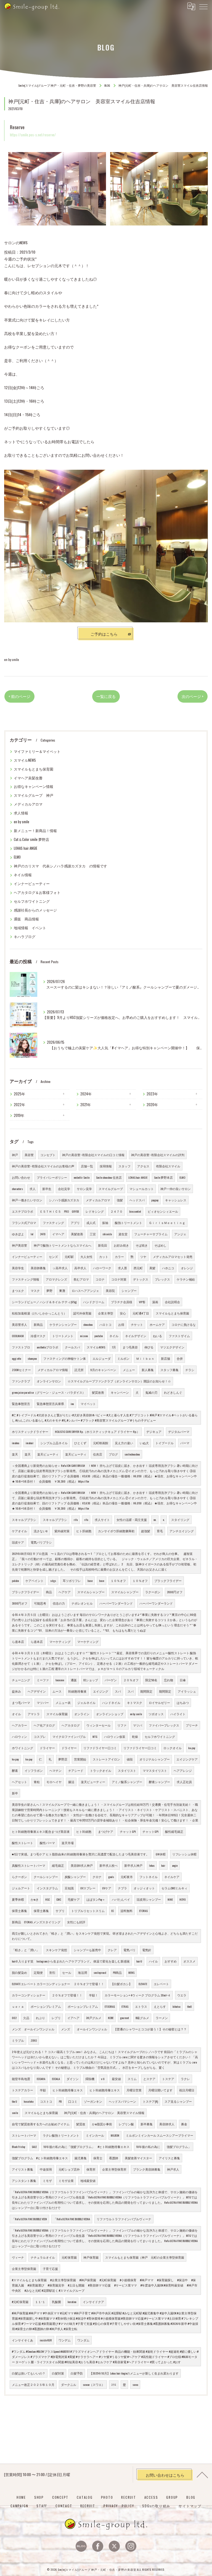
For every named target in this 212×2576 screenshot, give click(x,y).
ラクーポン (153, 1592)
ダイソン (73, 2079)
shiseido (107, 1234)
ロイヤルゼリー (159, 1703)
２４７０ (116, 1211)
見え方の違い (124, 1443)
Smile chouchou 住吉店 (109, 1177)
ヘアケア (65, 1592)
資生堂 (123, 1234)
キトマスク (135, 1703)
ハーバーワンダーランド (116, 1603)
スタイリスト (127, 1770)
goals (111, 1877)
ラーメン (162, 2018)
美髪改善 (77, 1234)
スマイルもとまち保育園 (34, 769)
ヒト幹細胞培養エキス (68, 2090)
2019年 (19, 1115)
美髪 (152, 1268)
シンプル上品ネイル (54, 1443)
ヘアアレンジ (183, 1770)
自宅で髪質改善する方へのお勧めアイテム (41, 2124)
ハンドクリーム (94, 1302)
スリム (132, 2079)
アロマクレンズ (56, 1279)
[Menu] (203, 6)
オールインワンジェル (92, 2029)
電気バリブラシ (41, 1542)
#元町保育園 (20, 2302)
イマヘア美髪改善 (28, 778)
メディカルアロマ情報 (53, 1370)
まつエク (18, 1290)
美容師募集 (38, 1268)
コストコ (46, 2101)
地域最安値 (88, 2181)
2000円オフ (175, 1592)
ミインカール (95, 2135)
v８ (103, 2079)
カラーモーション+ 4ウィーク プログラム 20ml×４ (138, 1995)
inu (72, 1404)
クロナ (97, 1877)
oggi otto (16, 1358)
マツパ (138, 1725)
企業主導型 (106, 1313)
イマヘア (58, 1234)
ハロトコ (105, 1324)
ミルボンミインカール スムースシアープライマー (160, 2135)
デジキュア (154, 1432)
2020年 (152, 1105)
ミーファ (43, 1680)
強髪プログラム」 (179, 2147)
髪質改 (81, 2124)
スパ (118, 1691)
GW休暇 (161, 1854)
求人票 (122, 1268)
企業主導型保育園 (24, 2269)
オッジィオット (144, 1888)
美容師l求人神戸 (82, 1865)
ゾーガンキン (93, 2101)
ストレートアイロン (106, 1759)
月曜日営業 (134, 2090)
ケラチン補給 (186, 1279)
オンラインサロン (49, 1381)
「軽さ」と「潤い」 (26, 1950)
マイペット (88, 1404)
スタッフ (124, 1166)
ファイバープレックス (164, 1725)
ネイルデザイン (136, 1336)
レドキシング (95, 1211)
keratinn (72, 2302)
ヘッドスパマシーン (122, 2101)
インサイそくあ (22, 2340)
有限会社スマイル (168, 1166)
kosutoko (29, 2101)
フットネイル (149, 1877)
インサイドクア (93, 2302)
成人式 (91, 1223)
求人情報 (21, 813)
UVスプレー (88, 1888)
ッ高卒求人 (60, 1268)
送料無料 (126, 1911)
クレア (112, 1950)
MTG (95, 1736)
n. (164, 1520)
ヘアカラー (19, 1725)
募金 (184, 2124)
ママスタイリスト (155, 1770)
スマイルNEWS (25, 760)
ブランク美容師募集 (147, 2169)
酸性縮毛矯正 (174, 1831)
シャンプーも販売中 (87, 1950)
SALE (34, 2147)
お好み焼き (121, 1245)
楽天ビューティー (93, 1782)
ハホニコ (168, 1268)
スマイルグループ (111, 1189)
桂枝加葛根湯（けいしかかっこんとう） (39, 1313)
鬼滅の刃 (151, 1392)
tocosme (60, 1680)
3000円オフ (20, 1603)
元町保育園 (69, 2257)
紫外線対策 (62, 1531)
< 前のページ (19, 696)
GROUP (172, 2497)
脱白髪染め (19, 1972)
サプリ (60, 1911)
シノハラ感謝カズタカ (64, 1200)
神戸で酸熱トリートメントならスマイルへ (63, 1245)
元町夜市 (127, 1877)
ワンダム (83, 2340)
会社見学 (64, 1189)
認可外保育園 (82, 1313)
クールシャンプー (46, 1877)
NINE (170, 1899)
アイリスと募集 (169, 2158)
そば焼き (142, 1245)
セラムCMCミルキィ (174, 1888)
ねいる (157, 1336)
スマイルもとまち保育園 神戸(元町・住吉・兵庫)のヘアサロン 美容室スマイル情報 (84, 2113)
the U (14, 2101)
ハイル (153, 1961)
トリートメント (63, 1336)
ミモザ (47, 2181)
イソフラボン (34, 1770)
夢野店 (63, 1759)
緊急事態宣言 (21, 1404)
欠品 (26, 2018)
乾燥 (135, 1736)
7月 (114, 1347)
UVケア (107, 1888)
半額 (43, 2090)
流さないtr (41, 1531)
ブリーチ (192, 1725)
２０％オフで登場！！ (67, 1995)
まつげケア (106, 1831)
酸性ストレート (22, 1843)
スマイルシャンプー (91, 1592)
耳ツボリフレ (72, 1581)
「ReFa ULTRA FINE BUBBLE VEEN (29, 2219)
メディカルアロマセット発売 (173, 1257)
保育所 (91, 2169)
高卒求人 (80, 1268)
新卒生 (47, 1189)
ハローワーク (102, 1268)
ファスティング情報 (26, 1279)
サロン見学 (84, 1189)
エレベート (161, 1984)
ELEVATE (143, 1984)
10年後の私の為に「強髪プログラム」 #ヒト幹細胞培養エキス (86, 2147)
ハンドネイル (111, 1703)
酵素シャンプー (159, 1782)
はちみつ (183, 1703)
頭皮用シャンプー (149, 1899)
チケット (137, 1324)
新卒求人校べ (108, 1865)
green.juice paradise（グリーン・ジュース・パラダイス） (49, 1392)
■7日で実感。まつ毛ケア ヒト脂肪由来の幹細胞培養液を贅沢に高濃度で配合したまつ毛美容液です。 (80, 1854)
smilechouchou (132, 1454)
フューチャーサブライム (151, 1234)
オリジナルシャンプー (155, 1759)
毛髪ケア (74, 1899)
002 (14, 2018)
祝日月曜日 (187, 2090)
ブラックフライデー (168, 1581)
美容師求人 (167, 2124)
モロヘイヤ (54, 1782)
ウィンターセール (99, 1725)
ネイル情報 (23, 875)
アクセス (143, 1166)
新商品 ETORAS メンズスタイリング (36, 1922)
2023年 (152, 1094)
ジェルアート (21, 1888)
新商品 (38, 1324)
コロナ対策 (119, 1279)
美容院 (110, 1290)
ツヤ (143, 1257)
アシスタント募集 (24, 2181)
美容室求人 (19, 1324)
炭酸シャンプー (75, 1877)
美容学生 (18, 1268)
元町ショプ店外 (69, 2169)
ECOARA (41, 2079)
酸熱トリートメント (128, 1223)
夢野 (49, 1290)
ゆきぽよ (18, 1234)
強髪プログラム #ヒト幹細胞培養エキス (40, 2158)
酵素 (15, 1770)
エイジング (101, 1691)
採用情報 (106, 1166)
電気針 (147, 1950)
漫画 (155, 1302)
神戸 (15, 1155)
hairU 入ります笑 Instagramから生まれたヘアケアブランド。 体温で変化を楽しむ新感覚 (71, 1961)
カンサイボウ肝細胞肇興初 (116, 1531)
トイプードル (165, 1443)
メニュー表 (63, 1703)
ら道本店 (18, 1642)
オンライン (82, 1714)
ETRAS (125, 2006)
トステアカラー (22, 2090)
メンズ (66, 2029)
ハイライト (178, 1714)
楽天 (15, 1454)
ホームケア (157, 1324)
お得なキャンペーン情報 (35, 786)
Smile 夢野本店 (163, 1177)
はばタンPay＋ (96, 1899)
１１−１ (40, 2302)
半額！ (93, 1995)
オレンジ (187, 1268)
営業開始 (80, 1759)
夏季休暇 (18, 1899)
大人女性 (86, 1257)
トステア (168, 2079)
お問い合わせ (21, 1177)
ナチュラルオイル (43, 2257)
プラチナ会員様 (122, 1302)
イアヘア (73, 2018)
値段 (130, 1759)
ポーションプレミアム (46, 2006)
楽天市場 (68, 1843)
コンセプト (48, 1155)
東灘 (62, 1290)
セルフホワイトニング (32, 901)
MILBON (115, 2135)
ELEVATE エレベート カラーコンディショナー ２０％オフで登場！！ (58, 1984)
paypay (155, 1200)
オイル (16, 1714)
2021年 (86, 1105)
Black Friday (18, 2147)
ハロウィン (19, 1736)
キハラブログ (25, 937)
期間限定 (146, 1691)
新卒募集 (147, 2124)
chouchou (88, 1324)
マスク (35, 1290)
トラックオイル (101, 1770)
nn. (155, 1520)
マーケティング (60, 1642)
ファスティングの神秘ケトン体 (65, 1358)
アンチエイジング (182, 1531)
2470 (43, 1234)
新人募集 (148, 1370)
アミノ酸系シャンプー (127, 1782)
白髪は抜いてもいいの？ (29, 2373)
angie (175, 1865)
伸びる (149, 1347)
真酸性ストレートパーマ (29, 1865)
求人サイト (102, 1520)
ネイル (114, 1336)
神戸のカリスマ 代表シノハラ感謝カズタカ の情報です (60, 866)
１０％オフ (118, 1581)
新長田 (103, 1245)
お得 (121, 1324)
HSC (47, 1899)
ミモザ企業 (66, 2181)
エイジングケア (187, 1759)
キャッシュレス (176, 1200)
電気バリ (129, 1950)
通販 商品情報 (26, 919)
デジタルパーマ (179, 1432)
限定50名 (151, 1680)
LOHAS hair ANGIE (26, 848)
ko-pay (192, 1748)
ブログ (113, 1454)
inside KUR (46, 2340)
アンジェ (180, 1234)
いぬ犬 (144, 1443)
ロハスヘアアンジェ (85, 1290)
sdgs (53, 1581)
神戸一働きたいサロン (27, 1200)
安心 (123, 1313)
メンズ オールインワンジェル (33, 2029)
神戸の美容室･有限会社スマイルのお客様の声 (43, 1166)
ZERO (34, 2040)
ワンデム (65, 2340)
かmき (35, 1899)
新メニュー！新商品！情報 (35, 831)
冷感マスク (38, 1336)
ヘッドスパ (137, 1200)
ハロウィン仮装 (115, 1736)
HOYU (183, 1899)
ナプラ (122, 1888)
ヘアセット (19, 1782)
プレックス (162, 1279)
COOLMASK (18, 1336)
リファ (122, 1725)
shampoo (32, 1358)
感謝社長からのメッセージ (35, 910)
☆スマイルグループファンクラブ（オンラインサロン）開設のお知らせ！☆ (119, 1381)
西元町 (138, 1268)
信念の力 (59, 1603)
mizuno (84, 1336)
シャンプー (129, 1290)
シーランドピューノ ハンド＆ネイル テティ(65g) (44, 1302)
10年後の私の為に (148, 2147)
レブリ (56, 2018)
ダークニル (69, 2384)
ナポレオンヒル (82, 1603)
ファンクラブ (21, 1381)
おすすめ (171, 1961)
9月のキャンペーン (103, 1370)
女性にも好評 (76, 1922)
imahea (15, 1443)
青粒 (37, 1782)
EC (112, 1911)
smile (15, 2113)
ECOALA (56, 2079)
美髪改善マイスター (138, 2158)
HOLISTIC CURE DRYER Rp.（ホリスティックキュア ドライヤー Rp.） (97, 1432)
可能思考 (40, 1603)
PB (60, 2101)
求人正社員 (184, 1782)
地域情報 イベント (30, 928)
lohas (152, 1865)
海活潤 (82, 1972)
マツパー (43, 1703)
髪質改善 (98, 1392)
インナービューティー (32, 884)
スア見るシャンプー (178, 2101)
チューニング (21, 1680)
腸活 (71, 1782)
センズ (53, 1257)
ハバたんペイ (121, 1899)
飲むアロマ (81, 1279)
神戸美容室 (19, 1245)
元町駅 (69, 1257)
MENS (131, 1972)
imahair (30, 1443)
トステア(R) (150, 2101)
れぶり (40, 2018)
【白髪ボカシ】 (121, 1984)
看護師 (114, 2158)
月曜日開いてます (160, 2090)
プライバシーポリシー (52, 1177)
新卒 (15, 1793)
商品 (49, 1592)
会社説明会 (172, 1302)
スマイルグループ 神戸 (34, 795)
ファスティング (53, 1223)
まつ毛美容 (130, 1347)
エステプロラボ (22, 1211)
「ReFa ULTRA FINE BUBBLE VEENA (72, 2219)
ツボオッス (156, 1714)
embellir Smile (82, 1177)
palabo (15, 1581)
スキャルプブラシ (24, 1520)
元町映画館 (101, 1443)
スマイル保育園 (57, 1714)
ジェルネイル (86, 1703)
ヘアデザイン (37, 1691)
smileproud (100, 1972)
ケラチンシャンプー (63, 1324)
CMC (59, 1899)
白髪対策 (58, 2373)
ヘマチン (55, 1770)
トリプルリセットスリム (88, 1911)
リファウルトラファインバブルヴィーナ (124, 2219)
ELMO (17, 857)
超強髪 (146, 1531)
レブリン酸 (126, 2124)
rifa (76, 1520)
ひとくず (80, 1443)
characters (17, 1189)
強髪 (120, 1200)
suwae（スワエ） (94, 2384)
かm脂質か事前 (102, 2124)
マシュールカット (142, 1189)
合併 (180, 1358)
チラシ (190, 1370)
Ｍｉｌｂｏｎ (145, 1358)
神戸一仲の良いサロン (176, 1189)
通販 (74, 1680)
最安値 (116, 2079)
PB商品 (117, 1972)
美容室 (29, 1155)
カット (104, 1257)
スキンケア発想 (56, 1950)
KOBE (111, 2018)
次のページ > (193, 696)
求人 (33, 1189)
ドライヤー (47, 1748)
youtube (99, 1336)
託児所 (79, 1370)
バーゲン (111, 1680)
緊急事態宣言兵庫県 (50, 1404)
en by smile (12, 659)
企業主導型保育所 (114, 2169)
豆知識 (69, 1888)
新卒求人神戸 (133, 1865)
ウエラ (182, 1995)
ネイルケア (172, 1877)
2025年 (19, 1094)
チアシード (76, 1770)
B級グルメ (142, 2018)
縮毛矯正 (58, 1865)
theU (190, 2006)
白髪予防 (77, 2373)
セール (67, 1972)
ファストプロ (21, 1347)
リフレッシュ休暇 (184, 1854)
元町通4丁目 (141, 1313)
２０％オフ (131, 1680)
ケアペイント (35, 1581)
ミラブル (18, 2040)
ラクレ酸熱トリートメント (61, 2135)
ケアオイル (19, 1531)
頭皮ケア (18, 1542)
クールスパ (72, 1347)
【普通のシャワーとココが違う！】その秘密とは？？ (150, 2029)
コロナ (100, 1279)
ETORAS (143, 1911)
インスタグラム (47, 1888)
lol (32, 1234)
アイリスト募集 (22, 2169)
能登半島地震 (21, 2079)
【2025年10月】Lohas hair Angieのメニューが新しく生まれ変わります (134, 2373)
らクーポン (19, 1877)
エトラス (141, 2006)
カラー (119, 1257)
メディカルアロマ (28, 804)
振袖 (105, 1223)
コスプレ (40, 1736)
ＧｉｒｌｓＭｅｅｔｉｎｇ (167, 1223)
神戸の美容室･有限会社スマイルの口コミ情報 (93, 1155)
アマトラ (34, 1714)
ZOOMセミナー (21, 1370)
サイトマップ (190, 2506)
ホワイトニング (22, 1748)
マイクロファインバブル (69, 1736)
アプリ (75, 1223)
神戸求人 (173, 2169)
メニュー (129, 1370)
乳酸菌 (56, 2302)
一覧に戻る (106, 696)
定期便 (38, 1972)
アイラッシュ (187, 1691)
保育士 (98, 2158)
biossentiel (135, 1211)
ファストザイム (179, 1336)
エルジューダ (102, 1358)
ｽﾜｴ (114, 2384)
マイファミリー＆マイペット (37, 751)
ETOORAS (110, 2006)
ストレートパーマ (24, 2135)
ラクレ (185, 2079)
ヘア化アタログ (44, 1725)
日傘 (183, 1680)
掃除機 (90, 2079)
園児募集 (81, 2158)
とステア (149, 2079)
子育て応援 (50, 2269)
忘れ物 (169, 1680)
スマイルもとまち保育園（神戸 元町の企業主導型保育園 (145, 2257)
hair (163, 1865)
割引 (52, 1972)
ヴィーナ (18, 2257)
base (90, 1581)
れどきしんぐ (173, 1392)
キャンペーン (120, 1392)
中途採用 (46, 2169)
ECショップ (91, 1680)
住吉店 (98, 1454)
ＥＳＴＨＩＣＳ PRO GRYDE (59, 1211)
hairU (139, 1961)
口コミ (73, 2101)
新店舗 (165, 1358)
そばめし (160, 1245)
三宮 (93, 1234)
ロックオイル (173, 1748)
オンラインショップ (110, 1714)
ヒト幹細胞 (84, 1831)
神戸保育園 (91, 2257)
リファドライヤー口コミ (100, 1748)
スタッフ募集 (169, 1370)
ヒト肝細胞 (84, 1531)
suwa (135, 2384)
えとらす (160, 2006)
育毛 (160, 1531)
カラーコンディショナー (29, 1995)
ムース (57, 1691)
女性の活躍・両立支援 (132, 1520)
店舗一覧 (87, 1166)
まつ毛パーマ (21, 1703)
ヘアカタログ (71, 1725)
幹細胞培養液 (77, 1691)
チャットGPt (128, 1831)
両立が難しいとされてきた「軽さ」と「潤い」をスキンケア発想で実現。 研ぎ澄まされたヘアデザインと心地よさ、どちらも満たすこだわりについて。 (105, 1936)
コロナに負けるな (184, 1324)
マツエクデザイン (172, 1347)
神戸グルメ (94, 2018)
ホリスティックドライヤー (30, 1432)
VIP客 (142, 1302)
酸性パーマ (47, 1843)
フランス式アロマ (24, 1223)
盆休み (16, 1691)
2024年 (86, 1094)
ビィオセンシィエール (163, 1211)
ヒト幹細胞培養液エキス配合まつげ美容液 (41, 1831)
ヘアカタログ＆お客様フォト (37, 892)
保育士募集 (19, 1911)
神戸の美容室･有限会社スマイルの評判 (158, 1155)
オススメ (189, 1961)
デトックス (141, 1279)
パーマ (185, 1443)
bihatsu (177, 2006)
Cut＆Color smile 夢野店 (31, 839)
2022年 (19, 1105)
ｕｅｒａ (18, 2006)
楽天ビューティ (48, 1454)
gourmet (124, 2018)
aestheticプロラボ (47, 1347)
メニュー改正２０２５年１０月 (33, 2384)
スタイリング (180, 1520)
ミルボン (123, 1358)
